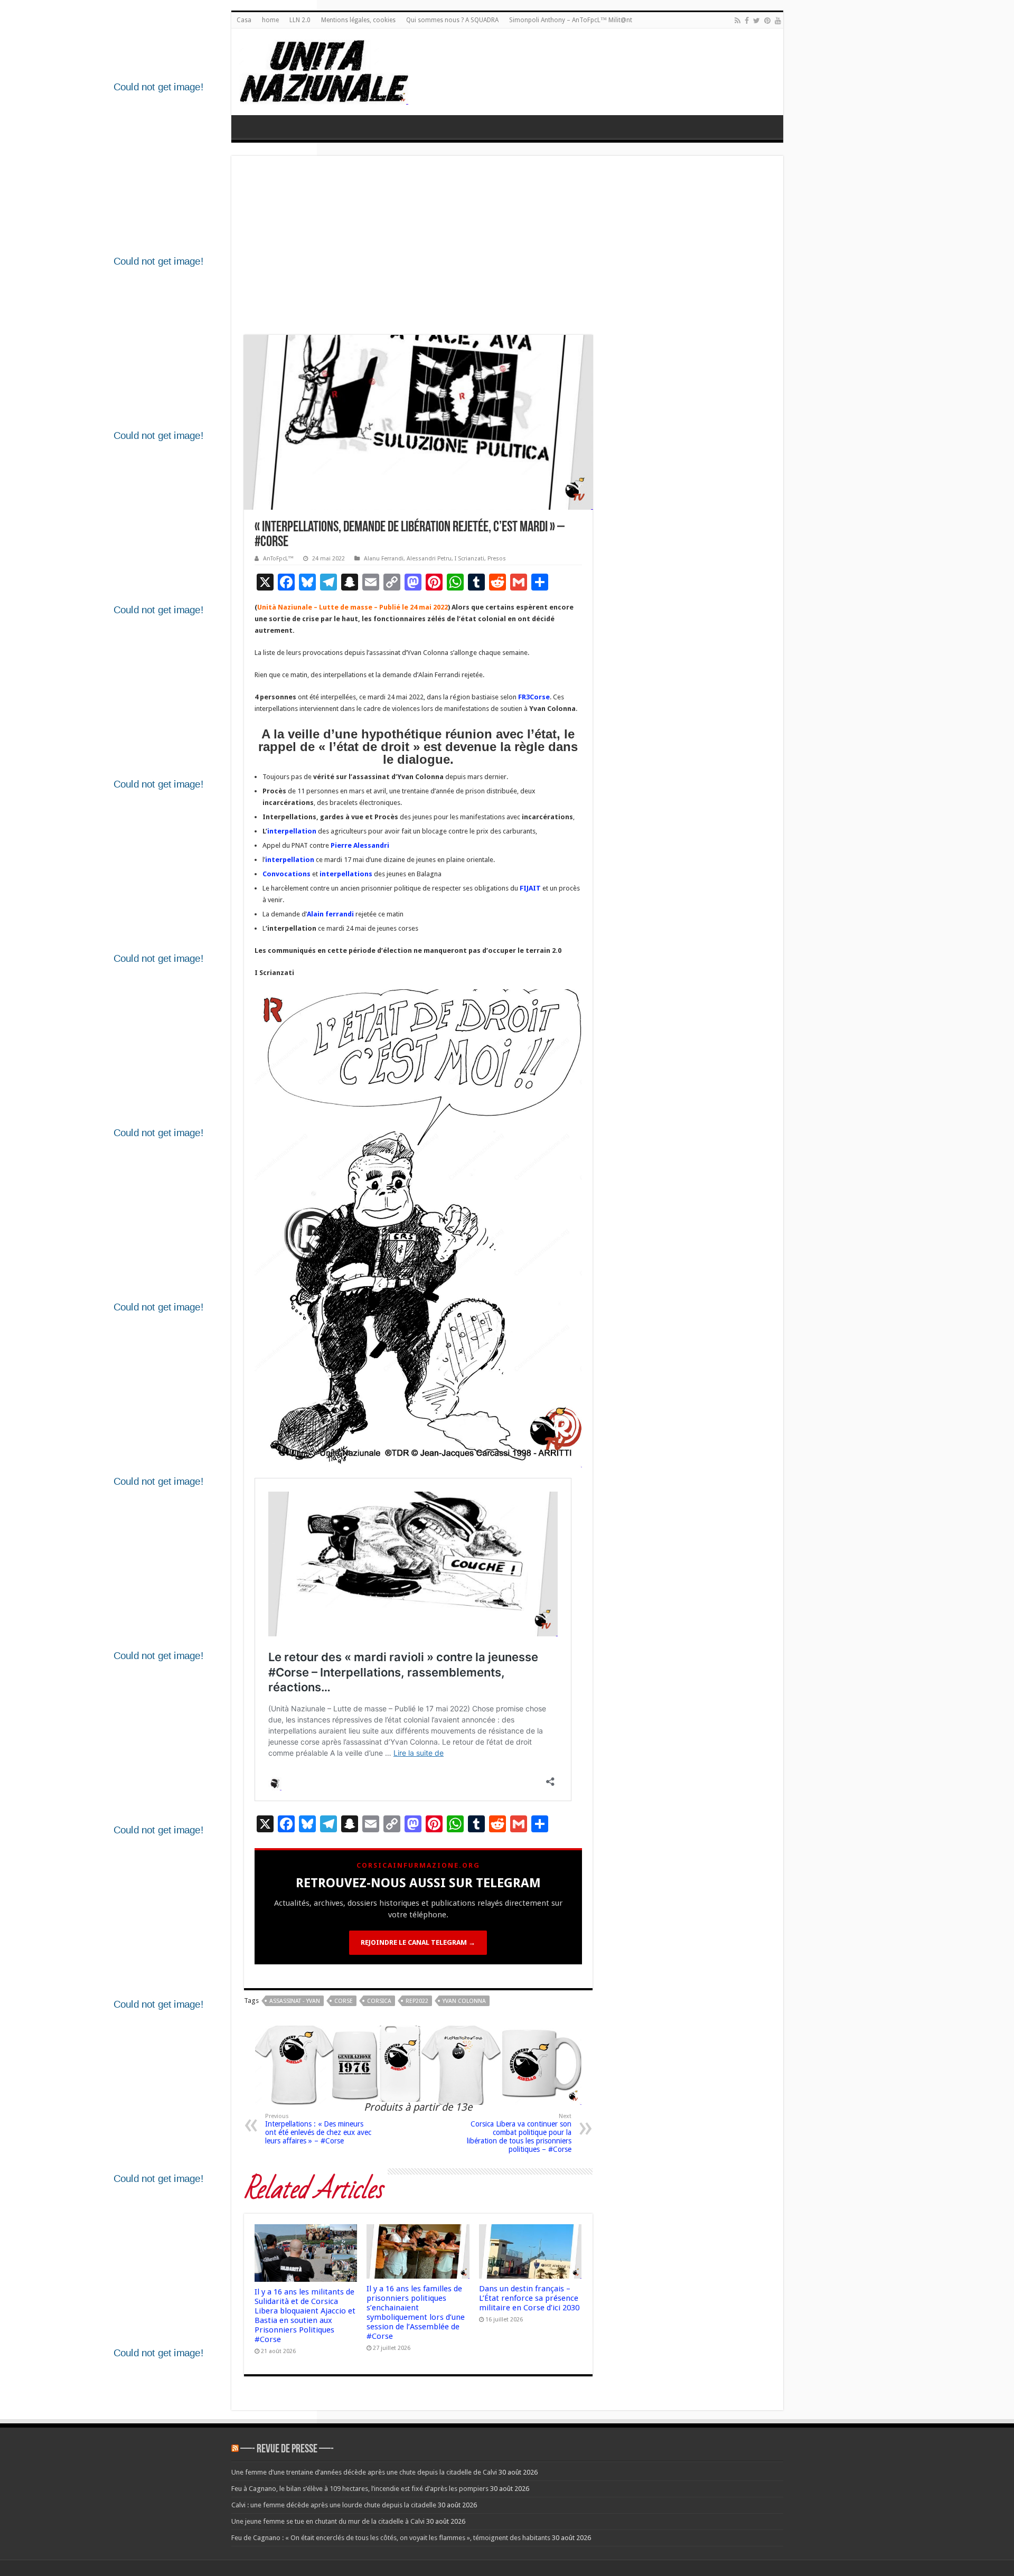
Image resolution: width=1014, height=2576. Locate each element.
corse (344, 2001)
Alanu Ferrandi (384, 559)
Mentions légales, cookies (358, 20)
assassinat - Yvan (295, 2001)
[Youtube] (778, 21)
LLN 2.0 (300, 20)
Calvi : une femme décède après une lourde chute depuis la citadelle (334, 2505)
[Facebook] (747, 21)
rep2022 (417, 2001)
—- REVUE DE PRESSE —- (287, 2449)
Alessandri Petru (429, 559)
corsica (379, 2001)
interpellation (292, 831)
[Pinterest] (767, 21)
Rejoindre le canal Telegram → (418, 1942)
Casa (244, 20)
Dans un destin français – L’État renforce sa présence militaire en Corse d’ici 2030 (529, 2298)
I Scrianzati (470, 559)
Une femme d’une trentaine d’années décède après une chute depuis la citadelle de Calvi (364, 2472)
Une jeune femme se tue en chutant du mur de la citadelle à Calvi (328, 2521)
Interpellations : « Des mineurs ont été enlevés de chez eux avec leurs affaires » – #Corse (318, 2129)
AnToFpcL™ (278, 559)
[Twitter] (757, 21)
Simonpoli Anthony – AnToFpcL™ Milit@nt (571, 20)
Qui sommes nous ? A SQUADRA (452, 20)
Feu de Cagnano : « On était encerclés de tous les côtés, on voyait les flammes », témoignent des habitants (391, 2538)
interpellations (346, 874)
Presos (497, 559)
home (270, 20)
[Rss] (738, 21)
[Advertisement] (507, 248)
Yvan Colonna (464, 2001)
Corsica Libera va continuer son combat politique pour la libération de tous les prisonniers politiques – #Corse (519, 2133)
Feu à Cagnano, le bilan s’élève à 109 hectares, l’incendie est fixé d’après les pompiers (360, 2489)
